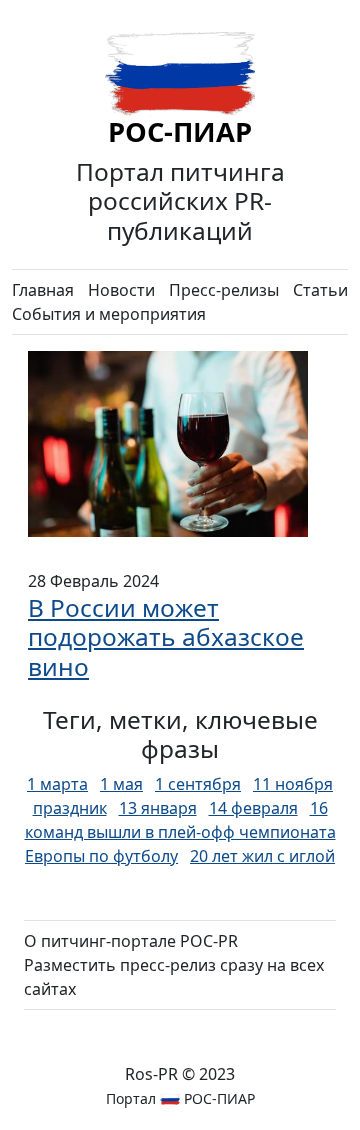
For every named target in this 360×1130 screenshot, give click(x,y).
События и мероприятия (109, 314)
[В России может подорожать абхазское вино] (168, 442)
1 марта (57, 784)
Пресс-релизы (224, 290)
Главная (43, 290)
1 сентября (198, 784)
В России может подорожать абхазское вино (166, 637)
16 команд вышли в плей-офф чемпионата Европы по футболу (180, 832)
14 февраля (253, 808)
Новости (121, 290)
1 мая (121, 784)
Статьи (320, 290)
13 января (158, 808)
